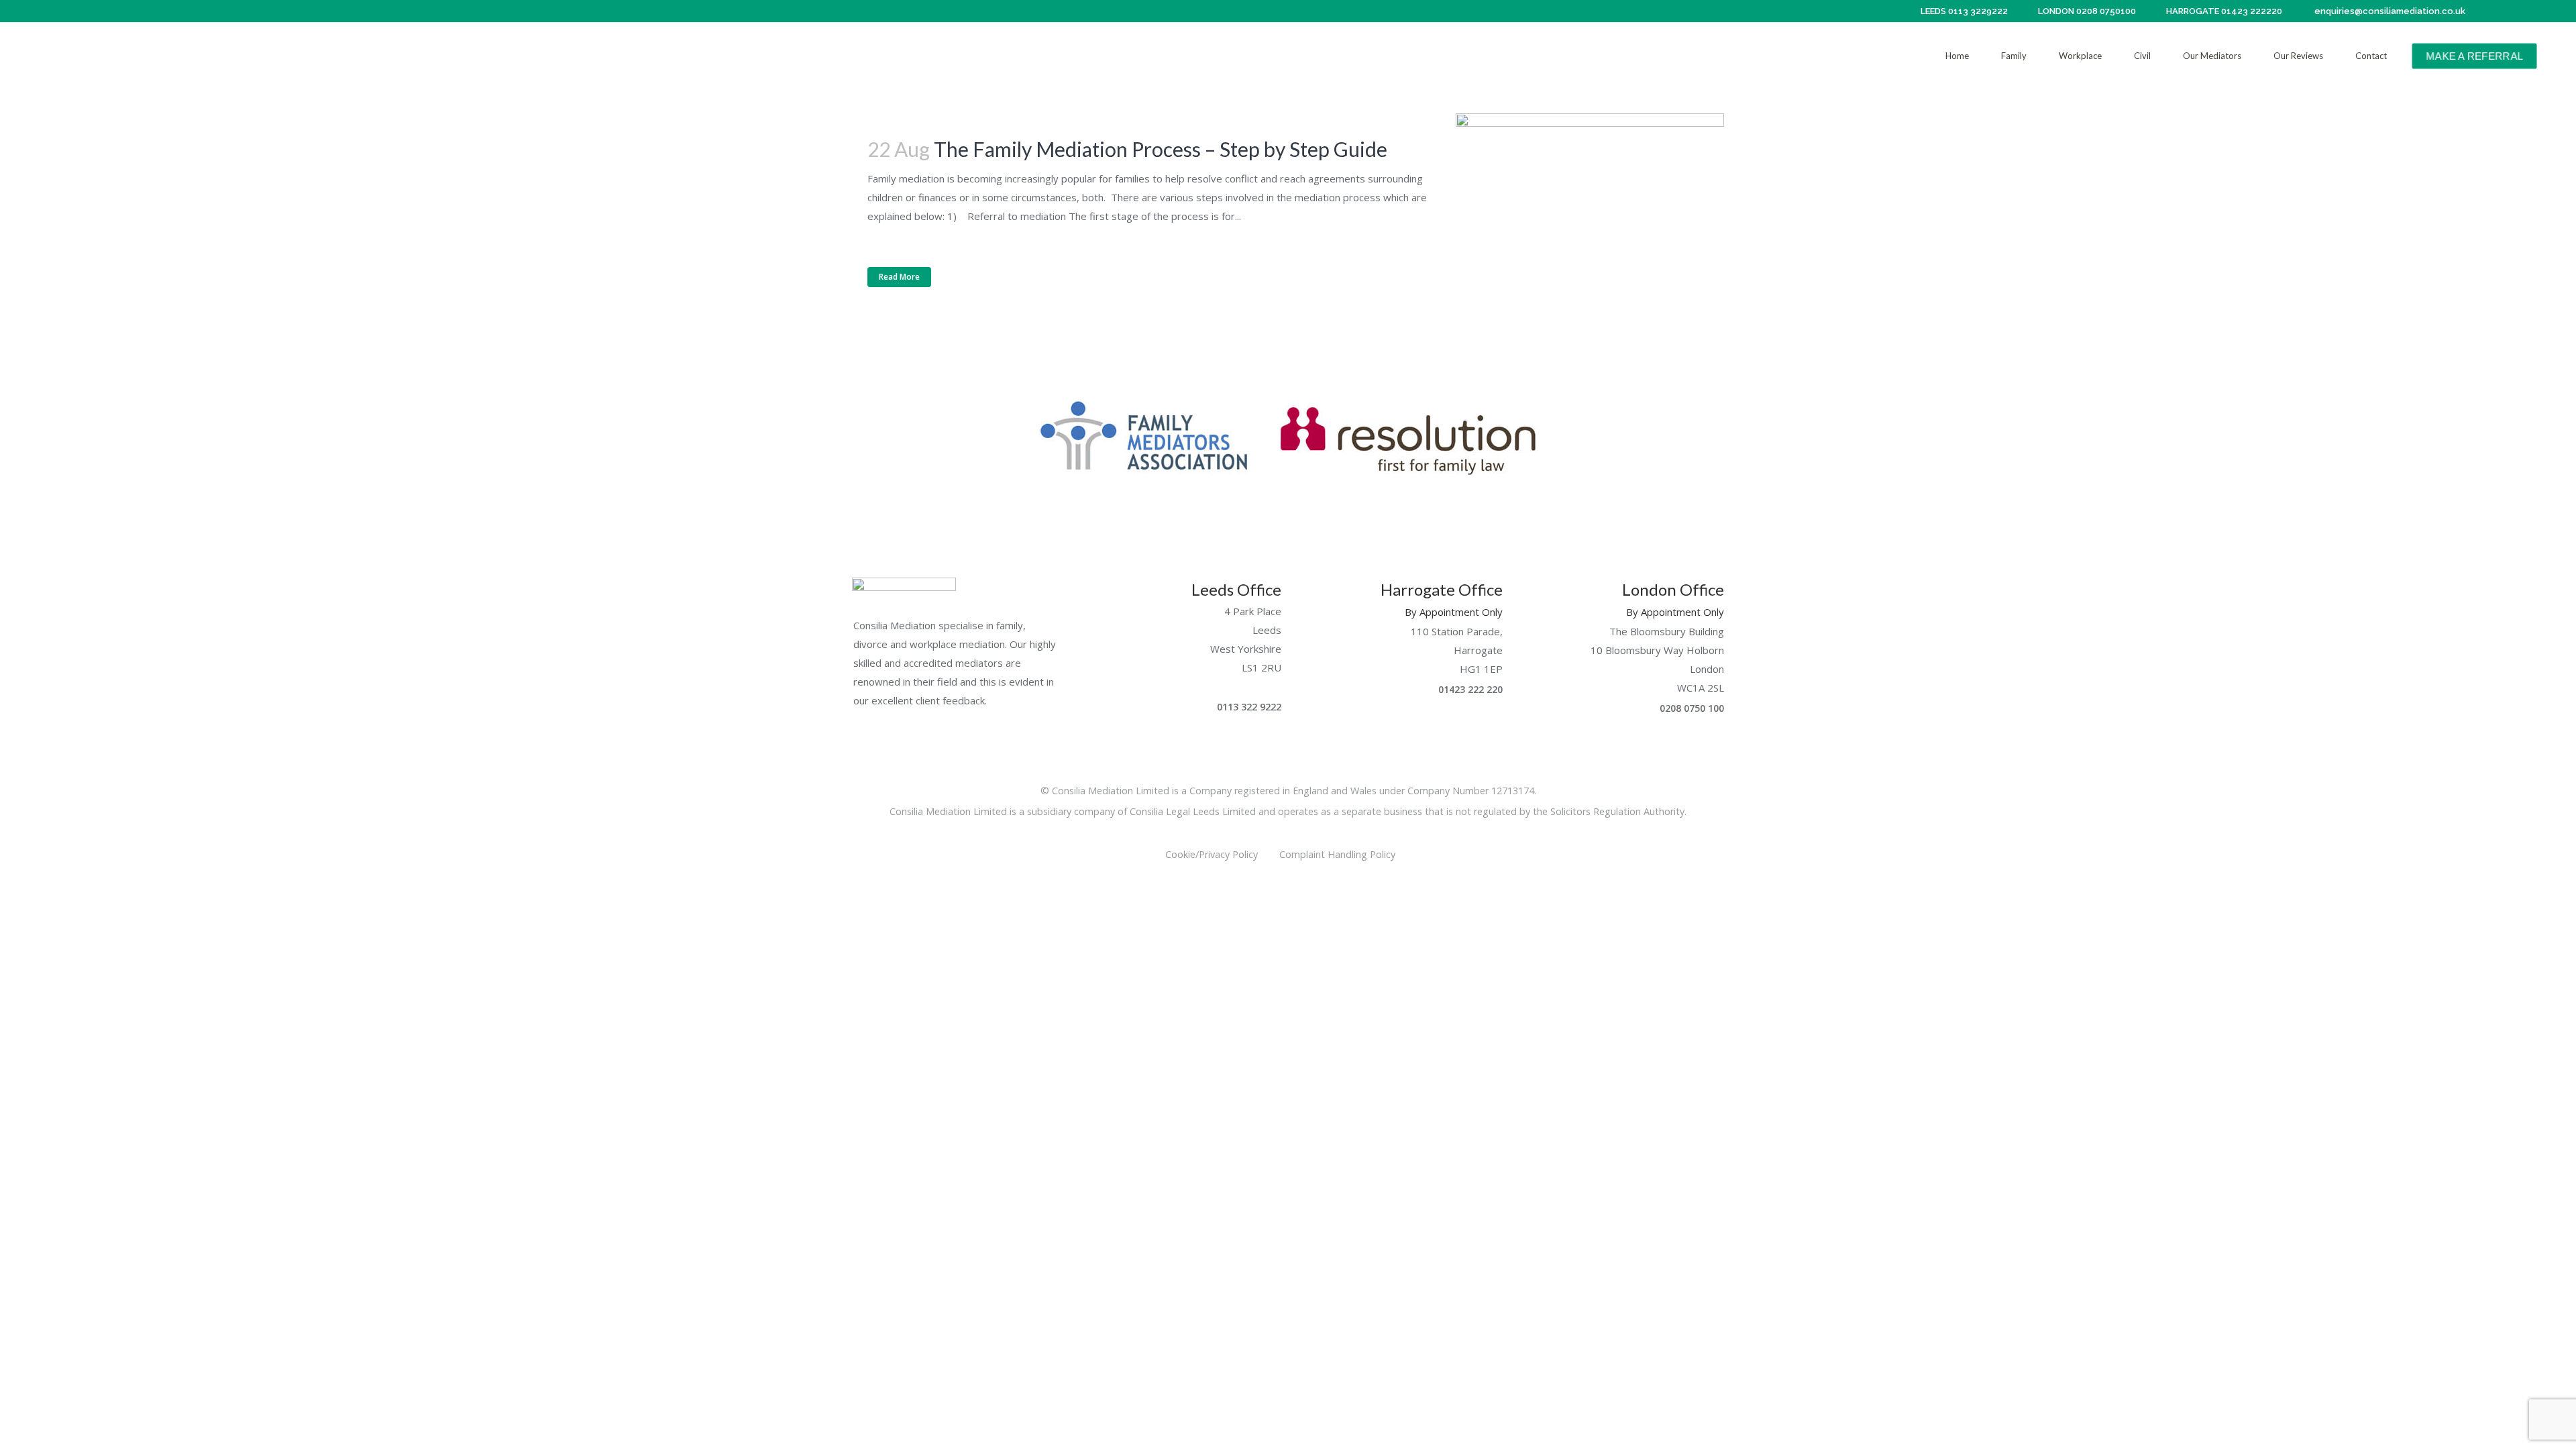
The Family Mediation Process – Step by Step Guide (1161, 149)
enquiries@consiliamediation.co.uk (2389, 11)
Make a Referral (2474, 56)
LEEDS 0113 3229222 (1963, 11)
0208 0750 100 (1690, 708)
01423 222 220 (1469, 689)
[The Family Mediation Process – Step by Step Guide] (1590, 202)
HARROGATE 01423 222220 (2223, 11)
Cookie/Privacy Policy (1212, 854)
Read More (899, 277)
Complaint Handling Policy (1345, 854)
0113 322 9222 (1248, 707)
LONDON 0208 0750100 (2086, 11)
